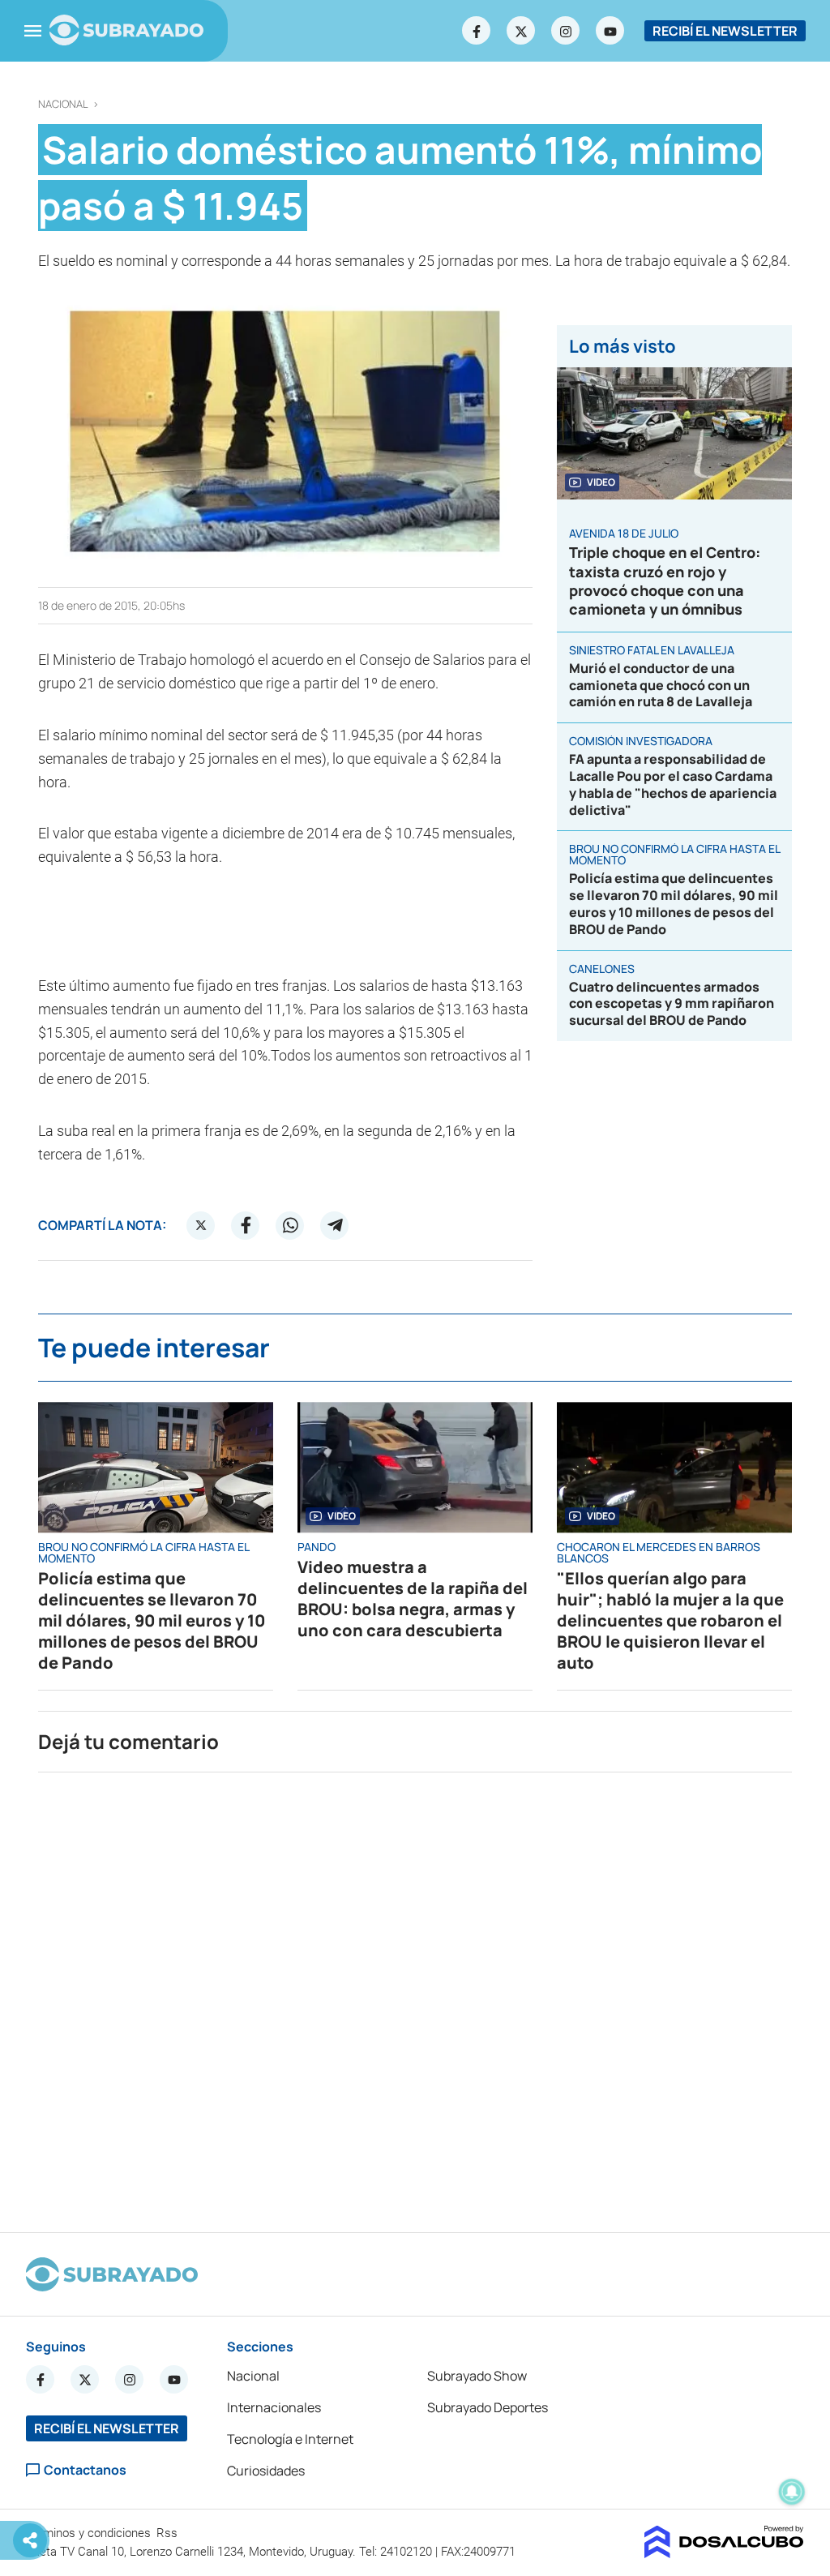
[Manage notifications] (792, 2492)
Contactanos (85, 2470)
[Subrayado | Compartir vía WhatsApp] (290, 1225)
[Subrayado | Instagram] (566, 31)
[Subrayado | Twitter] (521, 31)
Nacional (63, 104)
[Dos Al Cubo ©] (724, 2553)
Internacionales (274, 2407)
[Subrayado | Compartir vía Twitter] (201, 1225)
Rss (169, 2533)
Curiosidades (266, 2471)
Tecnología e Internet (290, 2439)
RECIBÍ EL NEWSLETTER (725, 31)
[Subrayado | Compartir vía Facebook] (246, 1225)
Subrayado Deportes (488, 2407)
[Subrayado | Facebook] (477, 31)
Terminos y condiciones (90, 2533)
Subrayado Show (477, 2376)
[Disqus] (415, 1995)
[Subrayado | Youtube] (610, 31)
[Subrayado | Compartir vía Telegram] (335, 1225)
